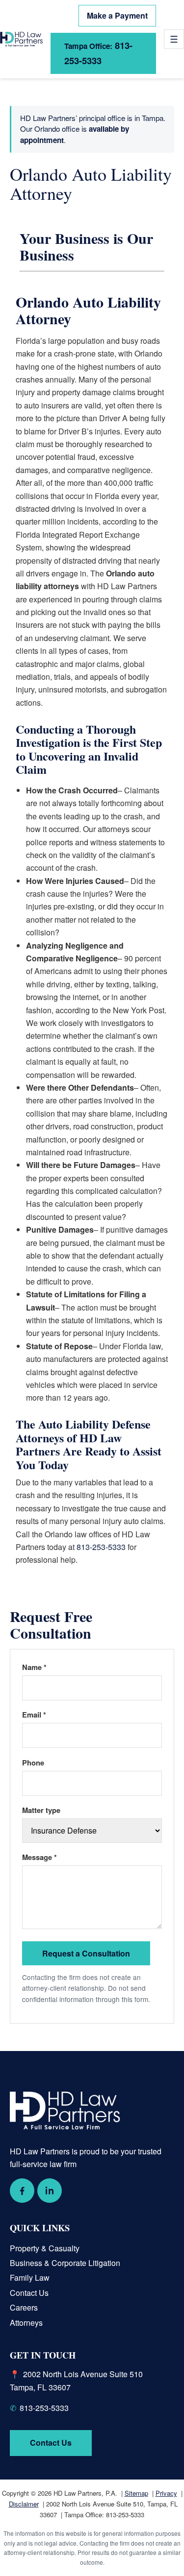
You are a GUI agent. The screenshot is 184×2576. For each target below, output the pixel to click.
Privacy (166, 2493)
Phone (33, 1763)
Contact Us (29, 2293)
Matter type (41, 1810)
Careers (24, 2307)
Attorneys (26, 2323)
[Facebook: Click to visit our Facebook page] (22, 2191)
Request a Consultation (86, 1953)
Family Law (30, 2278)
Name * (34, 1667)
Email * (34, 1715)
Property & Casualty (45, 2248)
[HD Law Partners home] (21, 39)
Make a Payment (117, 15)
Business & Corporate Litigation (65, 2263)
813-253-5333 (98, 53)
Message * (39, 1857)
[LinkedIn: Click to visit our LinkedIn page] (50, 2191)
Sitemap (136, 2493)
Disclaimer (24, 2504)
